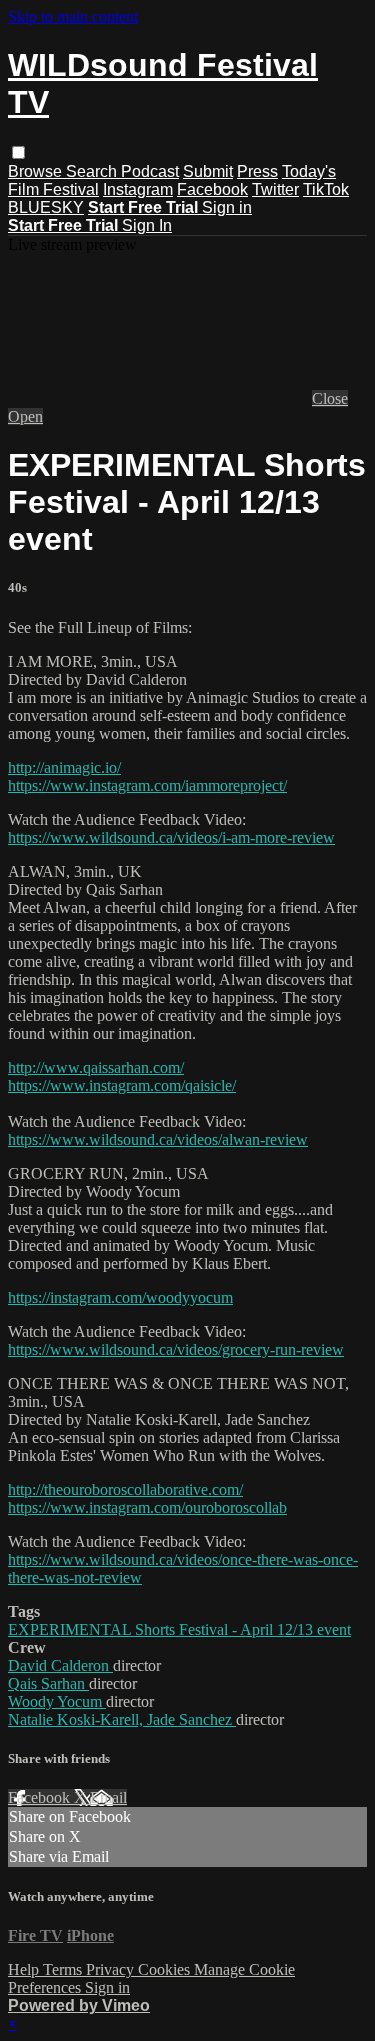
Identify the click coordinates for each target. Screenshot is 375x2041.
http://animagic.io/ (64, 767)
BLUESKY (46, 207)
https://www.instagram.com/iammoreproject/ (147, 785)
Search (93, 171)
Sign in (227, 207)
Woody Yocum (57, 1701)
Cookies (166, 1969)
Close (330, 398)
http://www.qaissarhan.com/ (96, 1067)
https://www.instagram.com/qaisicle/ (122, 1085)
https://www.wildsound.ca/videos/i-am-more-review (171, 837)
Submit (208, 171)
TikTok (326, 189)
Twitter (275, 189)
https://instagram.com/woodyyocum (120, 1297)
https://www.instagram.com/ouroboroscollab (147, 1507)
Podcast (150, 171)
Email (108, 1797)
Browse (37, 171)
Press (257, 171)
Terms (64, 1969)
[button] (18, 152)
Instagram (138, 189)
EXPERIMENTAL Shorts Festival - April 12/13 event (179, 1629)
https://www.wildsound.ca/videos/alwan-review (158, 1139)
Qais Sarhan (48, 1683)
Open (25, 416)
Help (25, 1969)
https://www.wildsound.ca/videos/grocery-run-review (176, 1349)
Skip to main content (73, 16)
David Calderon (60, 1665)
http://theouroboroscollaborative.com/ (125, 1489)
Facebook (212, 189)
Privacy (112, 1969)
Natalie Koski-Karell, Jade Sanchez (122, 1719)
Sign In (147, 225)
